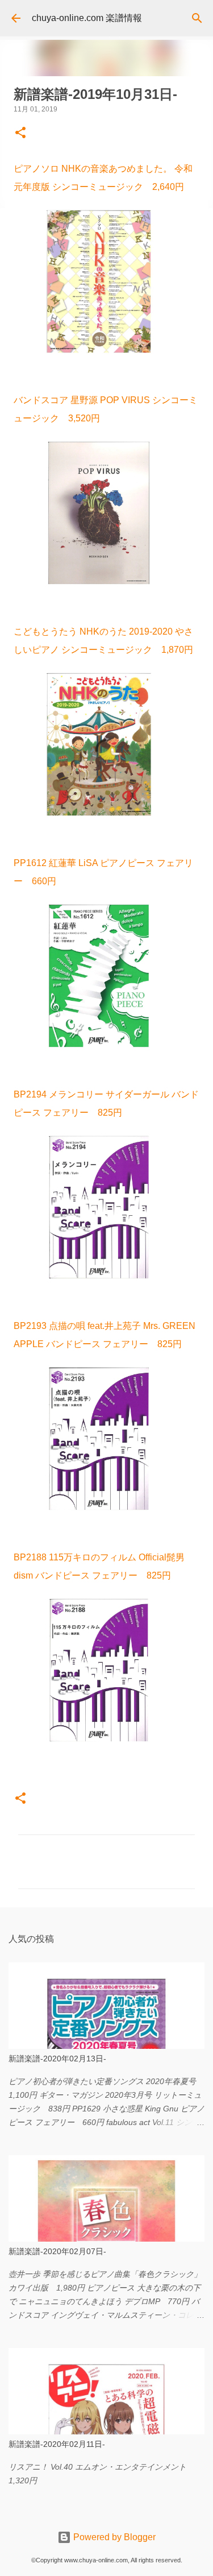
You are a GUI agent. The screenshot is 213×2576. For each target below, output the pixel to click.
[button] (20, 134)
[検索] (197, 18)
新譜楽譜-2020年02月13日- (57, 2059)
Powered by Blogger (113, 2537)
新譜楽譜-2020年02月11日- (57, 2444)
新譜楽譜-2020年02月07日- (57, 2251)
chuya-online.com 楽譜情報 (87, 18)
